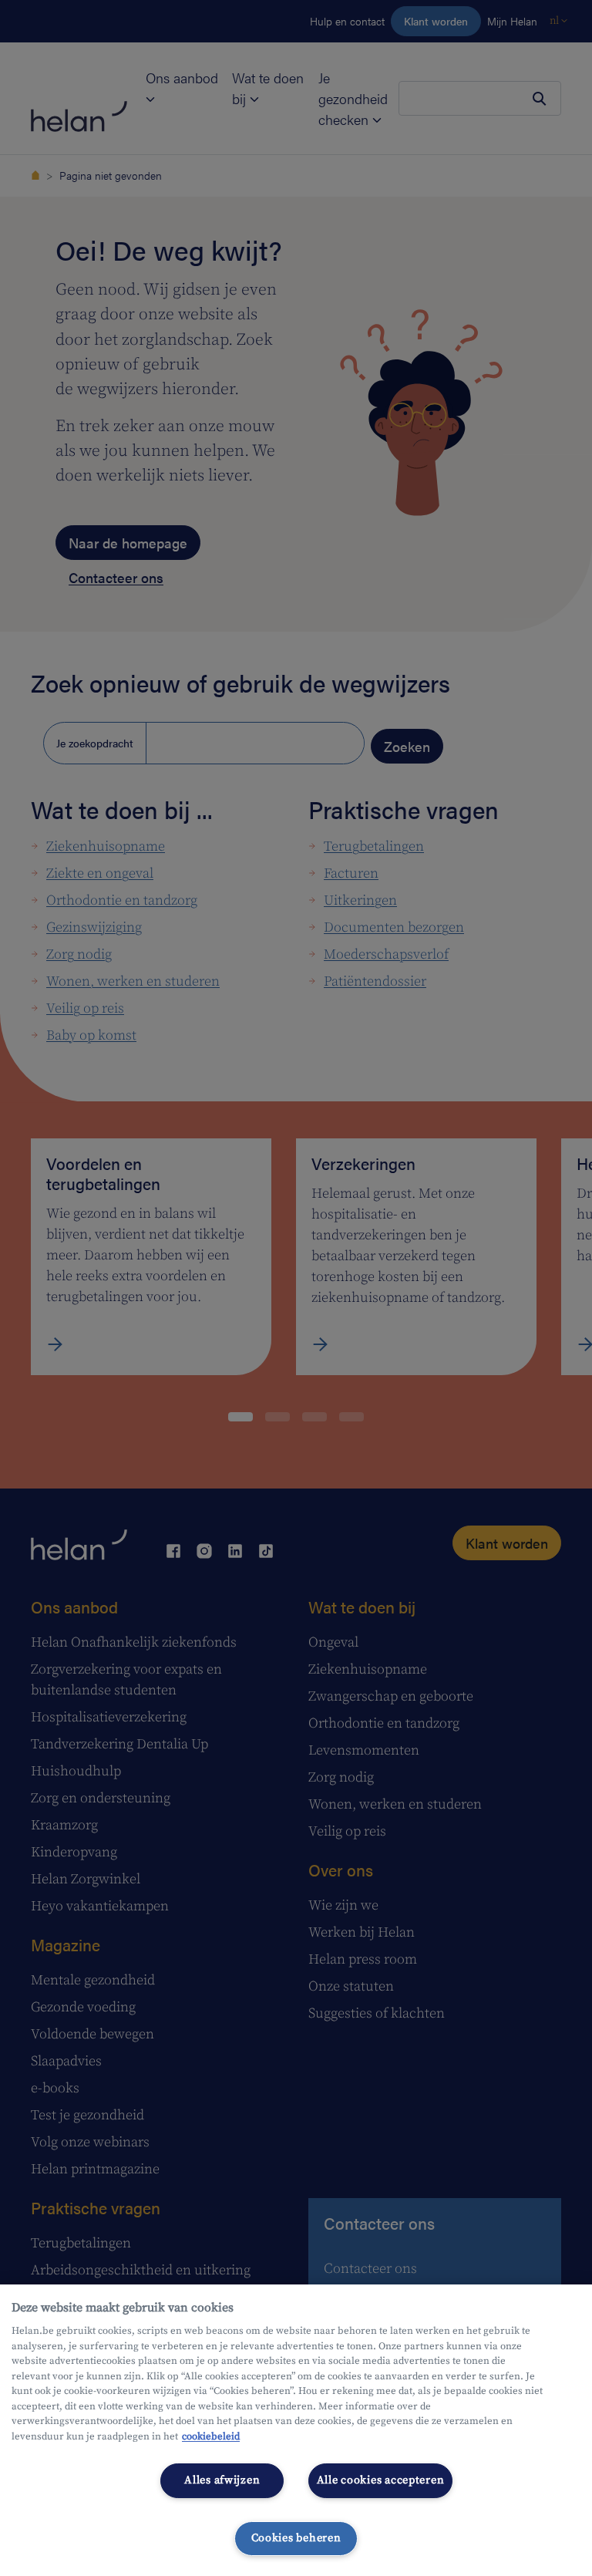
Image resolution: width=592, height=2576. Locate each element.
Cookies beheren (296, 2538)
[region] (296, 2430)
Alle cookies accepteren (381, 2480)
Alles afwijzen (222, 2480)
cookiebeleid (211, 2436)
